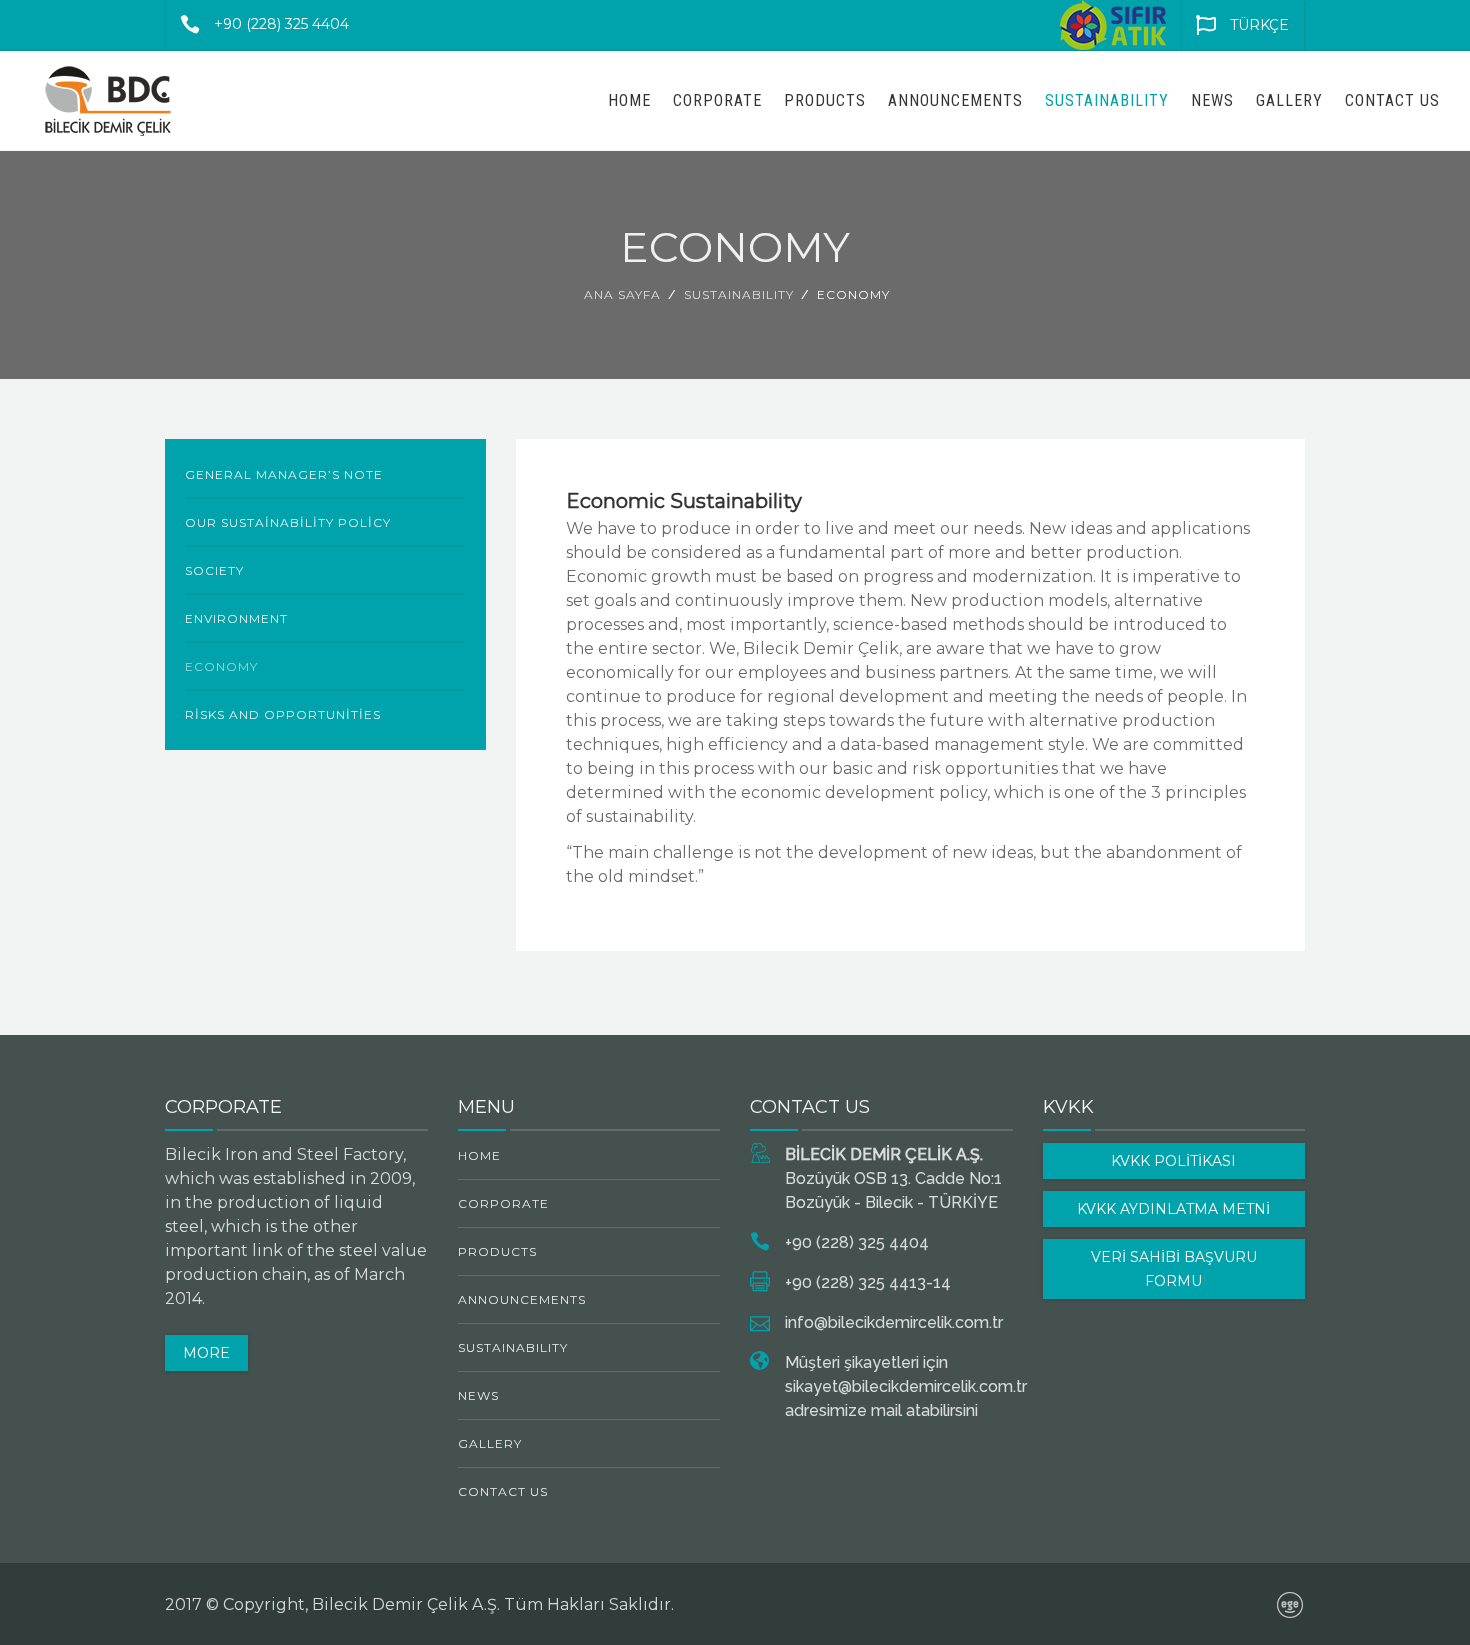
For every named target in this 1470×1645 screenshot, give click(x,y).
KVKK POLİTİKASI (1173, 1161)
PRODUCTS (825, 100)
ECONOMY (221, 666)
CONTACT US (1392, 100)
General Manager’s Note (284, 474)
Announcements (955, 100)
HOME (629, 100)
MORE (206, 1353)
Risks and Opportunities (283, 714)
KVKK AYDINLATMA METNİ (1173, 1209)
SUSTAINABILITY (1107, 100)
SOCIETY (214, 570)
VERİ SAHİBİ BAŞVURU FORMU (1174, 1269)
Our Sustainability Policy (288, 522)
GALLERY (1289, 100)
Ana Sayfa (622, 294)
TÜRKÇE (1259, 25)
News (1212, 100)
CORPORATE (717, 100)
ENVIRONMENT (236, 618)
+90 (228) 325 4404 (281, 24)
